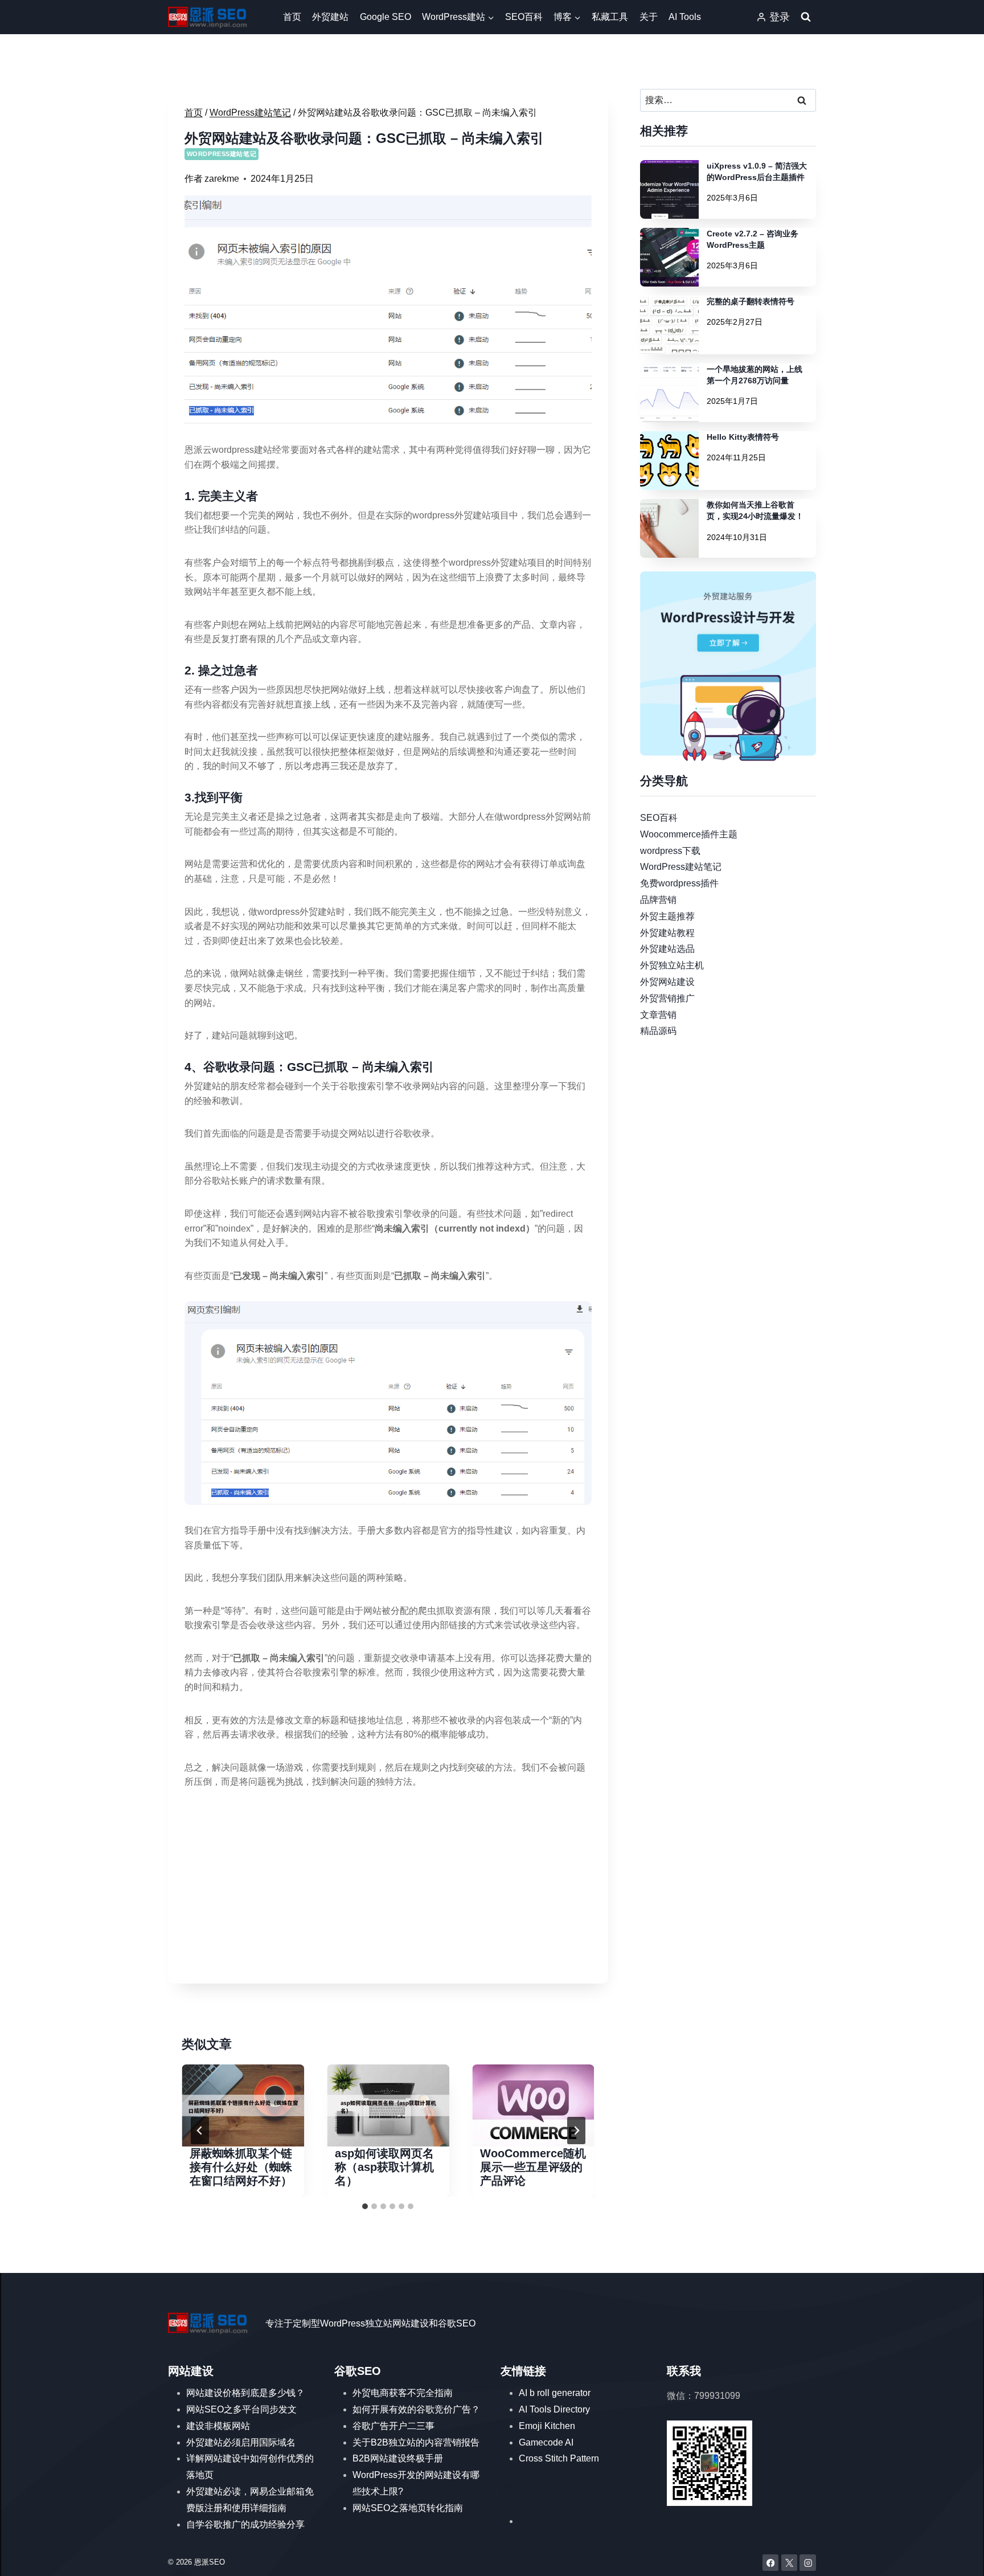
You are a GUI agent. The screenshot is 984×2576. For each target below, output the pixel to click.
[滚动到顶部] (959, 2556)
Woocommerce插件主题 (689, 834)
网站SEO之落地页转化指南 (408, 2508)
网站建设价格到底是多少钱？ (245, 2393)
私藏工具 (610, 17)
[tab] (365, 2206)
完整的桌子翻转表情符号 (751, 301)
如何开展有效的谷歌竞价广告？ (416, 2409)
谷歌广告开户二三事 (393, 2426)
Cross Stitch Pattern (559, 2458)
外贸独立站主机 (672, 965)
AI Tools (685, 17)
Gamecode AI (546, 2442)
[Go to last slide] (200, 2131)
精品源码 (658, 1031)
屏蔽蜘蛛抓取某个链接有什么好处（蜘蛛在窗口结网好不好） (241, 2167)
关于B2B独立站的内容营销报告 (416, 2442)
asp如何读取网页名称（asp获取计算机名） (384, 2167)
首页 (292, 17)
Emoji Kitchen (547, 2426)
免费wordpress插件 (679, 883)
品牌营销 (658, 900)
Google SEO (386, 17)
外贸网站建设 (667, 982)
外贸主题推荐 (667, 916)
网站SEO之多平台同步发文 (241, 2409)
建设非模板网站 (218, 2426)
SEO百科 (524, 17)
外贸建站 (330, 17)
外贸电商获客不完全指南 (403, 2393)
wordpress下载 (670, 850)
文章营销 (658, 1014)
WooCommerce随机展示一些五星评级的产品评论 (533, 2167)
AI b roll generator (555, 2393)
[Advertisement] (388, 1887)
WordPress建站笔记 (222, 154)
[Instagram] (808, 2563)
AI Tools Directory (554, 2409)
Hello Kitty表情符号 (743, 437)
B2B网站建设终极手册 (398, 2458)
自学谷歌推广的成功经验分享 (245, 2524)
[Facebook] (771, 2563)
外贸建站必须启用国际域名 (241, 2442)
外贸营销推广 (667, 998)
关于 (649, 17)
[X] (790, 2563)
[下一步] (576, 2131)
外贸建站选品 (667, 949)
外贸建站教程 (667, 932)
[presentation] (243, 2105)
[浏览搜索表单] (806, 17)
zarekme (222, 179)
